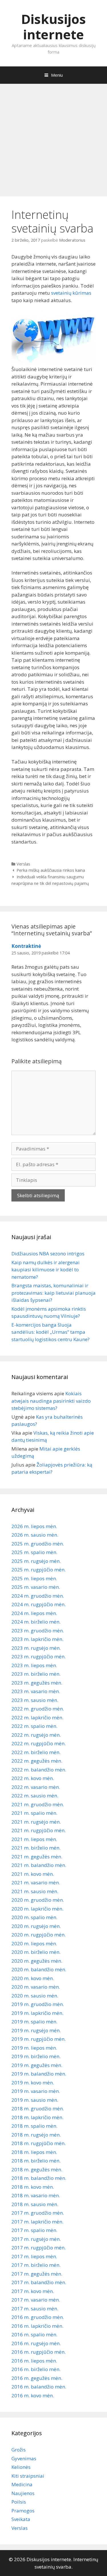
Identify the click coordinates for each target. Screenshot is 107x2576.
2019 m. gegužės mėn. (37, 2065)
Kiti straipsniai (28, 2476)
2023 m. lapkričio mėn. (37, 1639)
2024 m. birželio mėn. (36, 1622)
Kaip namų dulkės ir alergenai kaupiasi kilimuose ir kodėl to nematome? (46, 1270)
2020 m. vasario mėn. (36, 1987)
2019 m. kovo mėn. (33, 2083)
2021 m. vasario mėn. (36, 1882)
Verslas (23, 864)
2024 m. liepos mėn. (34, 1613)
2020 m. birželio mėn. (36, 1952)
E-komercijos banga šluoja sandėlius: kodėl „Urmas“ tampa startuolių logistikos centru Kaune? (51, 1332)
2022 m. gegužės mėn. (37, 1761)
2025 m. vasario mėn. (36, 1587)
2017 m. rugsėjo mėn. (36, 2239)
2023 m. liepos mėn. (34, 1665)
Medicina (22, 2484)
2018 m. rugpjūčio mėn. (39, 2143)
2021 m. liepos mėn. (34, 1839)
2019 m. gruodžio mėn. (38, 2004)
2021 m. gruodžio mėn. (38, 1804)
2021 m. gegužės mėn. (37, 1857)
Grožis (19, 2450)
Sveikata (21, 2519)
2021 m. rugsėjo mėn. (36, 1822)
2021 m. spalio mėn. (34, 1813)
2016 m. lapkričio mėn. (37, 2326)
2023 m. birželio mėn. (36, 1674)
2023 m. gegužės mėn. (37, 1683)
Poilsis (19, 2502)
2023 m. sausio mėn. (35, 1700)
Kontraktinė (26, 946)
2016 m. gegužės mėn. (37, 2378)
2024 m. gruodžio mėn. (38, 1596)
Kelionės (21, 2467)
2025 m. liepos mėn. (34, 1578)
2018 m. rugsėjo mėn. (36, 2135)
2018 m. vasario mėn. (36, 2195)
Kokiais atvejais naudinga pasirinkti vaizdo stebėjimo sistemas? (51, 1401)
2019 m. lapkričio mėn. (37, 2013)
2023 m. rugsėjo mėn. (36, 1648)
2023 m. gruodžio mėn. (38, 1631)
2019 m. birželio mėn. (36, 2056)
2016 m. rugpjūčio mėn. (39, 2352)
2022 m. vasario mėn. (36, 1787)
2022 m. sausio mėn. (35, 1796)
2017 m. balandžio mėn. (39, 2282)
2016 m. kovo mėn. (33, 2395)
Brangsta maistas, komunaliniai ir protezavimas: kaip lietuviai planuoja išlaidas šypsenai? (53, 1293)
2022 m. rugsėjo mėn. (36, 1735)
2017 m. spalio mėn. (34, 2230)
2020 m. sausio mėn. (35, 1996)
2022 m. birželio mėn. (36, 1752)
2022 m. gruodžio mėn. (38, 1709)
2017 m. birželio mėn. (36, 2265)
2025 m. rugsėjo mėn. (36, 1561)
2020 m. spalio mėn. (34, 1917)
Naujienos (23, 2493)
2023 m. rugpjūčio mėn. (39, 1656)
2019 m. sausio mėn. (35, 2100)
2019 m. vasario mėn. (36, 2091)
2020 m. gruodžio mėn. (38, 1900)
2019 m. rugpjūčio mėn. (39, 2039)
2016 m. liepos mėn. (34, 2361)
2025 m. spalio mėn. (34, 1552)
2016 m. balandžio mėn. (39, 2387)
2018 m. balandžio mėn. (39, 2178)
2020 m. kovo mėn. (33, 1978)
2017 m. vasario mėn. (36, 2300)
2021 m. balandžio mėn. (39, 1865)
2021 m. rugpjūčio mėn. (39, 1830)
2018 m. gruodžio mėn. (38, 2108)
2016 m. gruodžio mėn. (38, 2317)
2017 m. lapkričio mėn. (37, 2222)
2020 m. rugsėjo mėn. (36, 1926)
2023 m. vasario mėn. (36, 1691)
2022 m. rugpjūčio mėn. (39, 1743)
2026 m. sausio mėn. (35, 1535)
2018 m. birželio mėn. (36, 2161)
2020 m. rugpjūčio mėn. (39, 1935)
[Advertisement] (53, 137)
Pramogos (23, 2511)
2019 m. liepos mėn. (34, 2048)
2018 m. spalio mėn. (34, 2126)
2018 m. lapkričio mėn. (37, 2117)
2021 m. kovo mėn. (33, 1874)
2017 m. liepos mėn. (34, 2256)
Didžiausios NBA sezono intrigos (48, 1254)
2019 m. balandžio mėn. (39, 2074)
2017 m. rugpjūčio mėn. (39, 2248)
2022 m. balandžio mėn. (39, 1770)
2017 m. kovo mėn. (33, 2291)
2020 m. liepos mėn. (34, 1943)
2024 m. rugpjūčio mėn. (39, 1604)
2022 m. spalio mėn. (34, 1726)
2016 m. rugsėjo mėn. (36, 2343)
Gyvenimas (24, 2458)
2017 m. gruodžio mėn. (38, 2213)
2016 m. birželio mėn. (36, 2369)
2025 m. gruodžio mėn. (38, 1544)
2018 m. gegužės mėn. (37, 2169)
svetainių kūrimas (71, 293)
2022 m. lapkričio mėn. (37, 1717)
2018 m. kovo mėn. (33, 2187)
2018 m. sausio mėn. (35, 2204)
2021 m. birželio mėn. (36, 1848)
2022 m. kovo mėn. (33, 1778)
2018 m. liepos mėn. (34, 2152)
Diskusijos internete (53, 27)
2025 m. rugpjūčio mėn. (39, 1570)
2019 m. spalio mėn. (34, 2022)
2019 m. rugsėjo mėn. (36, 2030)
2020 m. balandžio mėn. (39, 1969)
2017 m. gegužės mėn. (37, 2274)
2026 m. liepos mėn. (34, 1526)
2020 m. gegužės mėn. (37, 1961)
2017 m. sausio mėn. (35, 2309)
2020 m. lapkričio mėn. (37, 1909)
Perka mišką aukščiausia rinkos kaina (51, 870)
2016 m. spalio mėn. (34, 2334)
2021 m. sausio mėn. (35, 1891)
